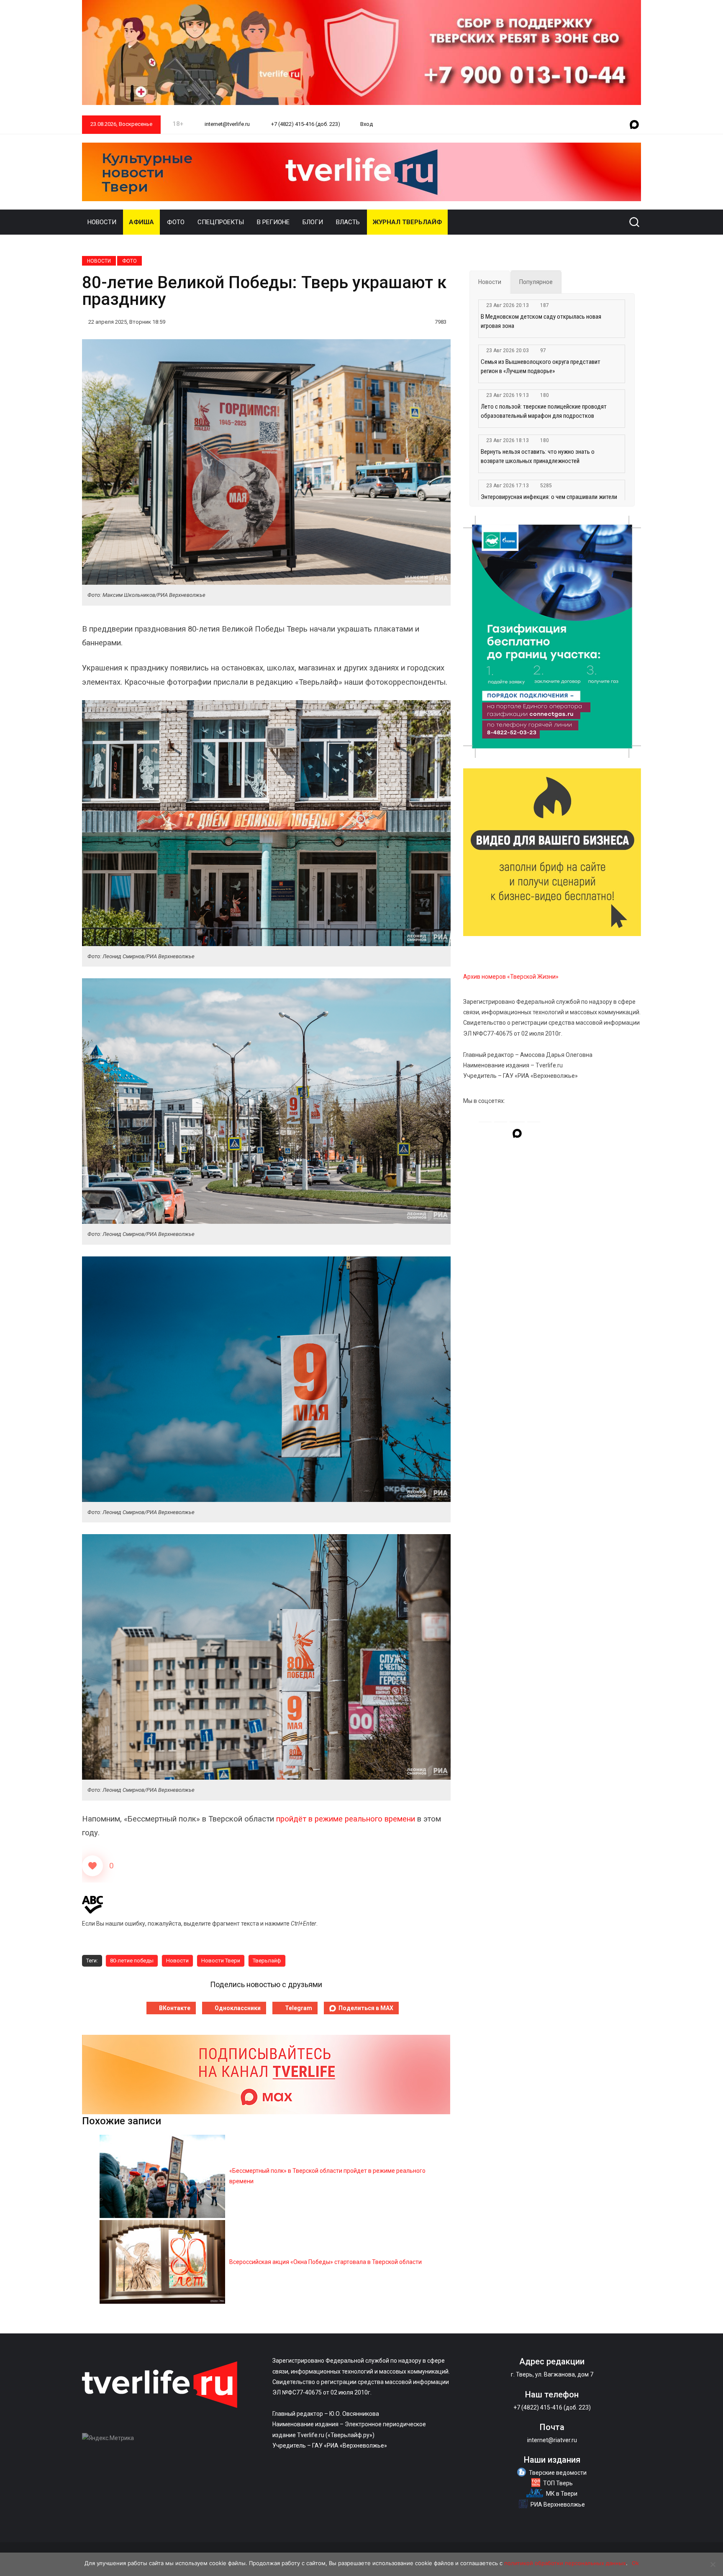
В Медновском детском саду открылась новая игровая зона (541, 321)
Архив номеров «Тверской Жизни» (511, 977)
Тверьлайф (267, 1961)
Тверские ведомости (558, 2473)
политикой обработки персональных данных (565, 2563)
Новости (102, 222)
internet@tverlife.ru (227, 124)
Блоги (313, 222)
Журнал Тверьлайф (407, 222)
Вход (367, 124)
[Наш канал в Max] (634, 125)
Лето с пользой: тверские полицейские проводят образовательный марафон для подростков (544, 411)
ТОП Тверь (558, 2483)
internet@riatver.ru (552, 2440)
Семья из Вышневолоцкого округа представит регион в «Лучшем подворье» (541, 366)
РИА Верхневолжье (558, 2504)
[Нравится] (92, 1866)
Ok (635, 2563)
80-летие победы (132, 1961)
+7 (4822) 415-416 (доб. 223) (305, 124)
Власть (348, 222)
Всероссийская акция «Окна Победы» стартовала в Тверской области (326, 2262)
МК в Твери (562, 2494)
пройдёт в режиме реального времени (346, 1819)
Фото (176, 222)
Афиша (141, 222)
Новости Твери (221, 1961)
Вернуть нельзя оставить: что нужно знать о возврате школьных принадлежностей (538, 456)
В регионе (273, 222)
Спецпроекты (221, 222)
